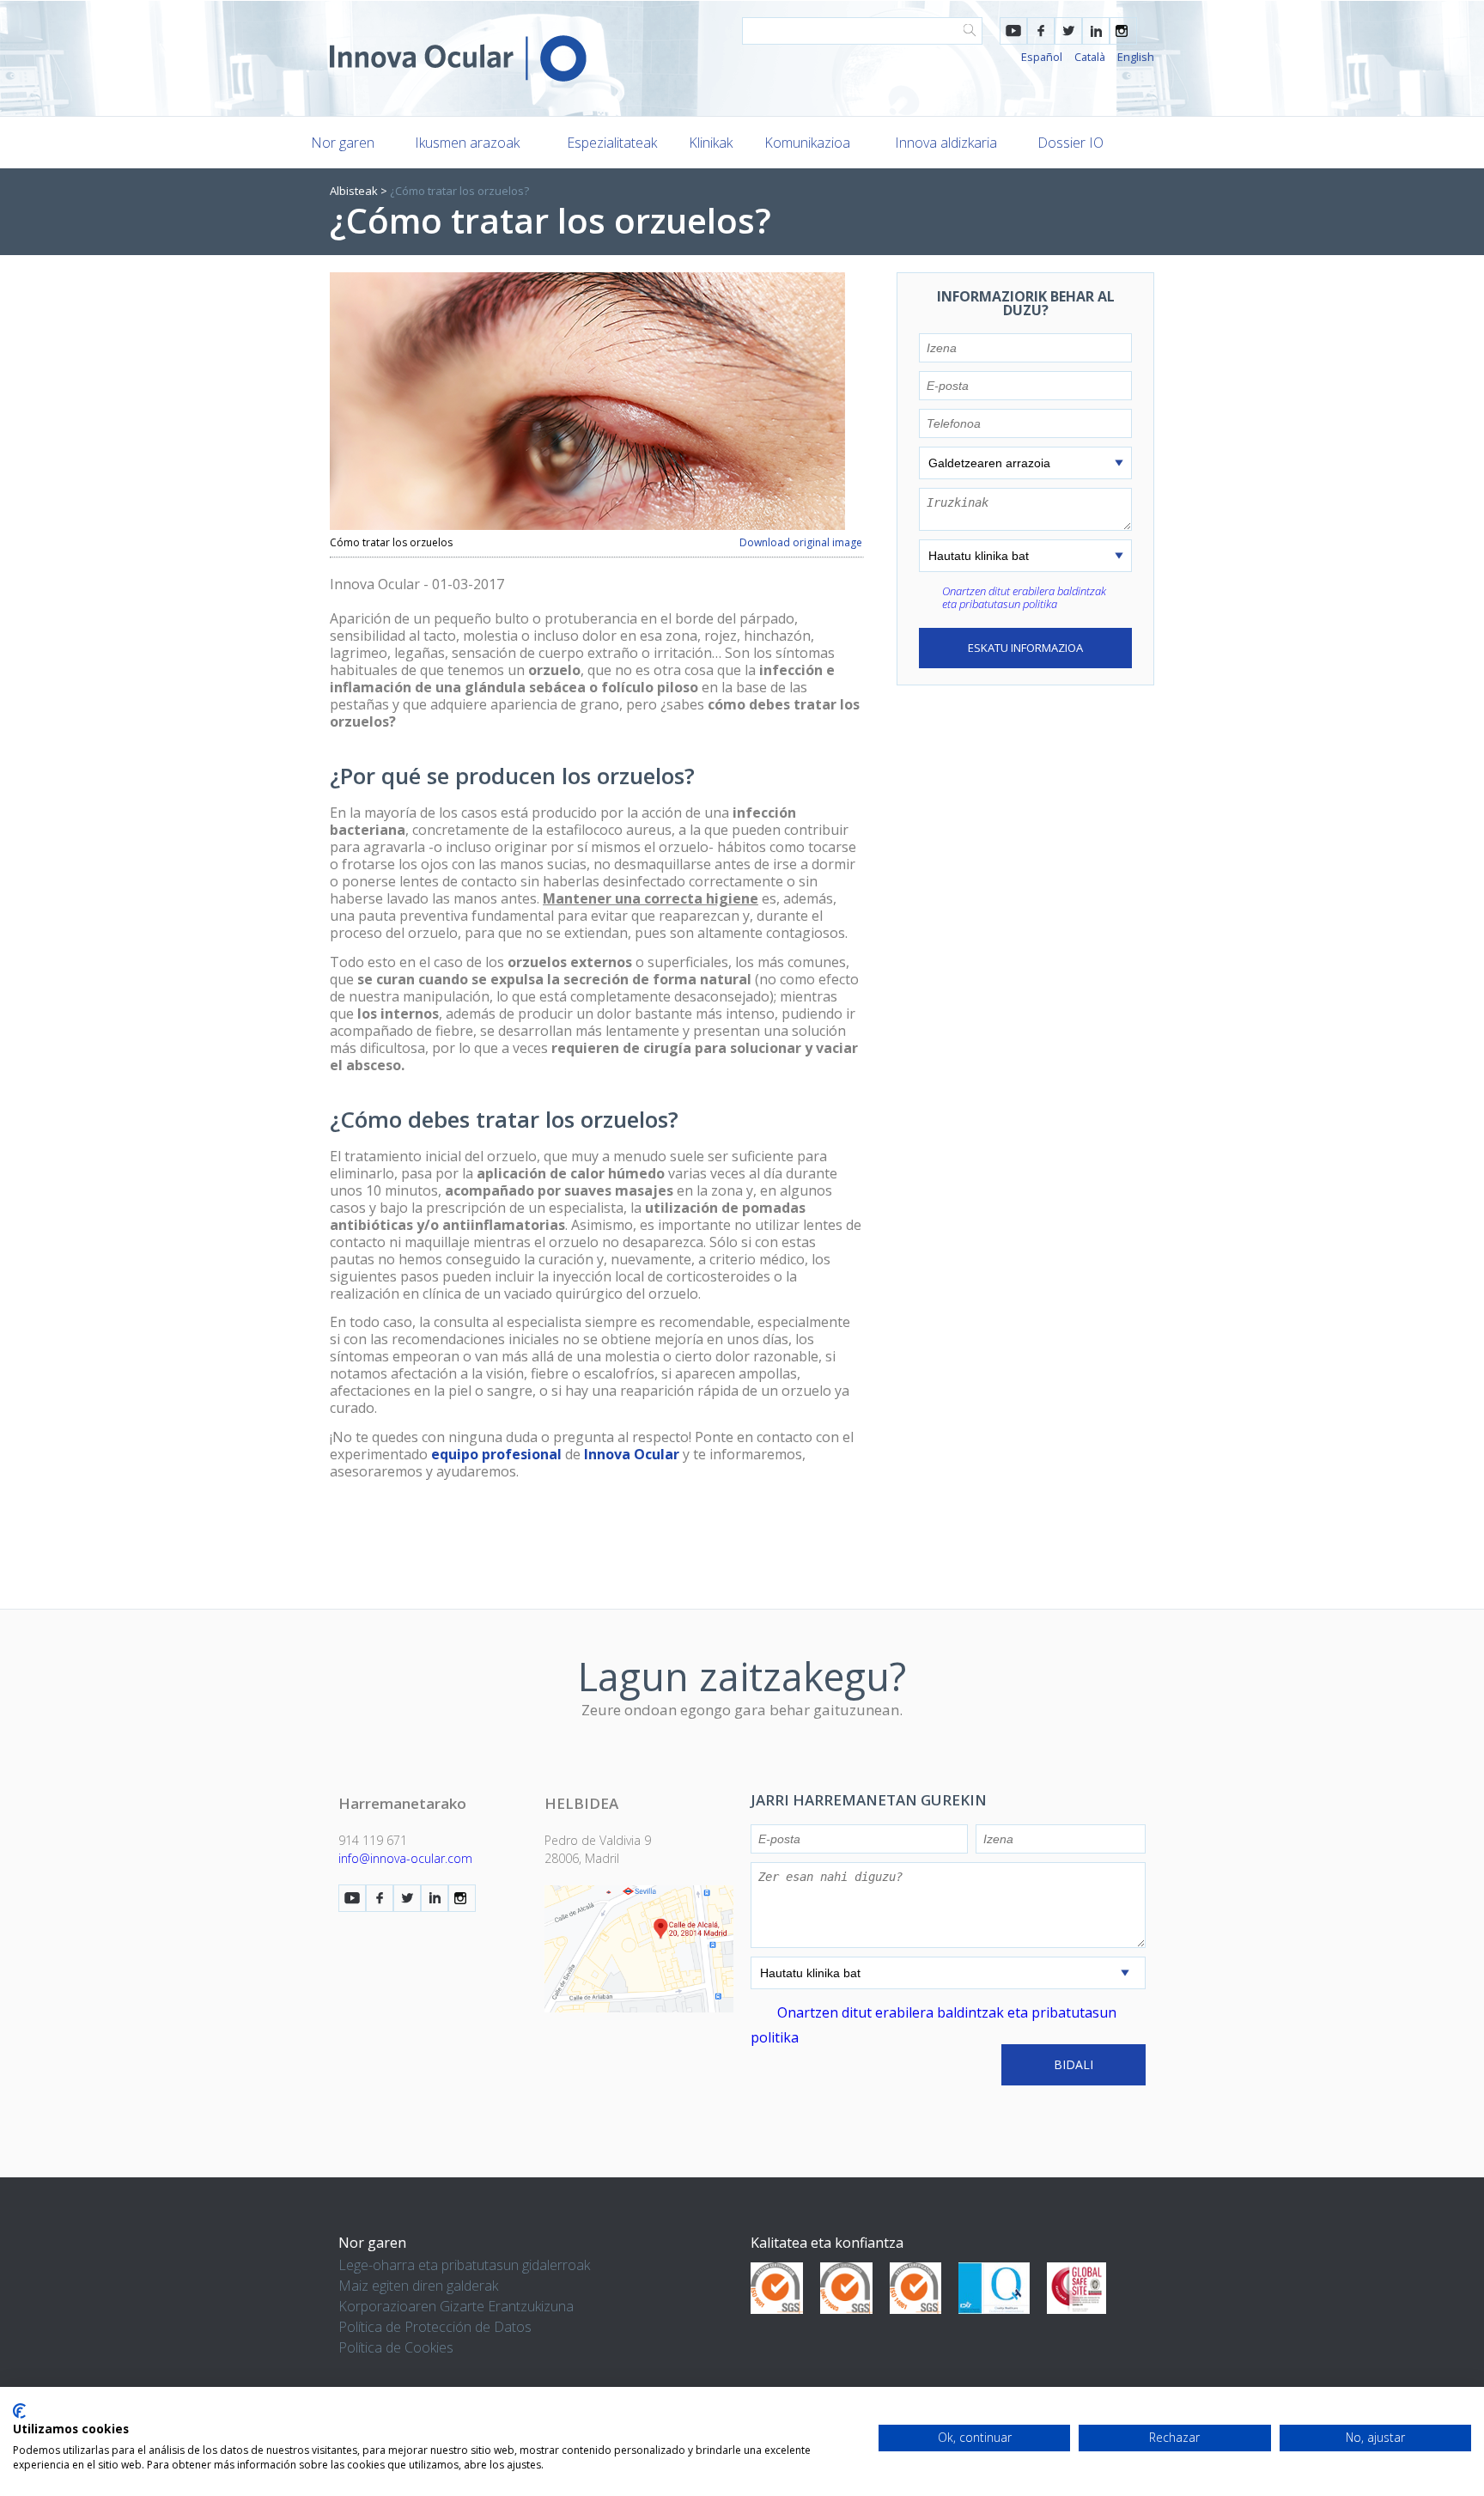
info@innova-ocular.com (405, 1858)
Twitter (1068, 31)
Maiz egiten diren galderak (418, 2286)
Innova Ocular (633, 1454)
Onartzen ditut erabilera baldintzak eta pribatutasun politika (1024, 597)
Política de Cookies (396, 2347)
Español (1042, 57)
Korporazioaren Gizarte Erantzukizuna (456, 2306)
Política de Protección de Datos (435, 2327)
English (1136, 57)
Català (1090, 57)
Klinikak (711, 143)
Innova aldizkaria (946, 143)
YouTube (1013, 31)
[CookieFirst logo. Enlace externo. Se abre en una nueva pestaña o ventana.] (19, 2411)
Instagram (1123, 31)
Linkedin (1096, 31)
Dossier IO (1070, 143)
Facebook (1041, 31)
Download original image (801, 543)
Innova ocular (458, 58)
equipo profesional (495, 1454)
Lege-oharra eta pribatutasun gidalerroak (464, 2265)
